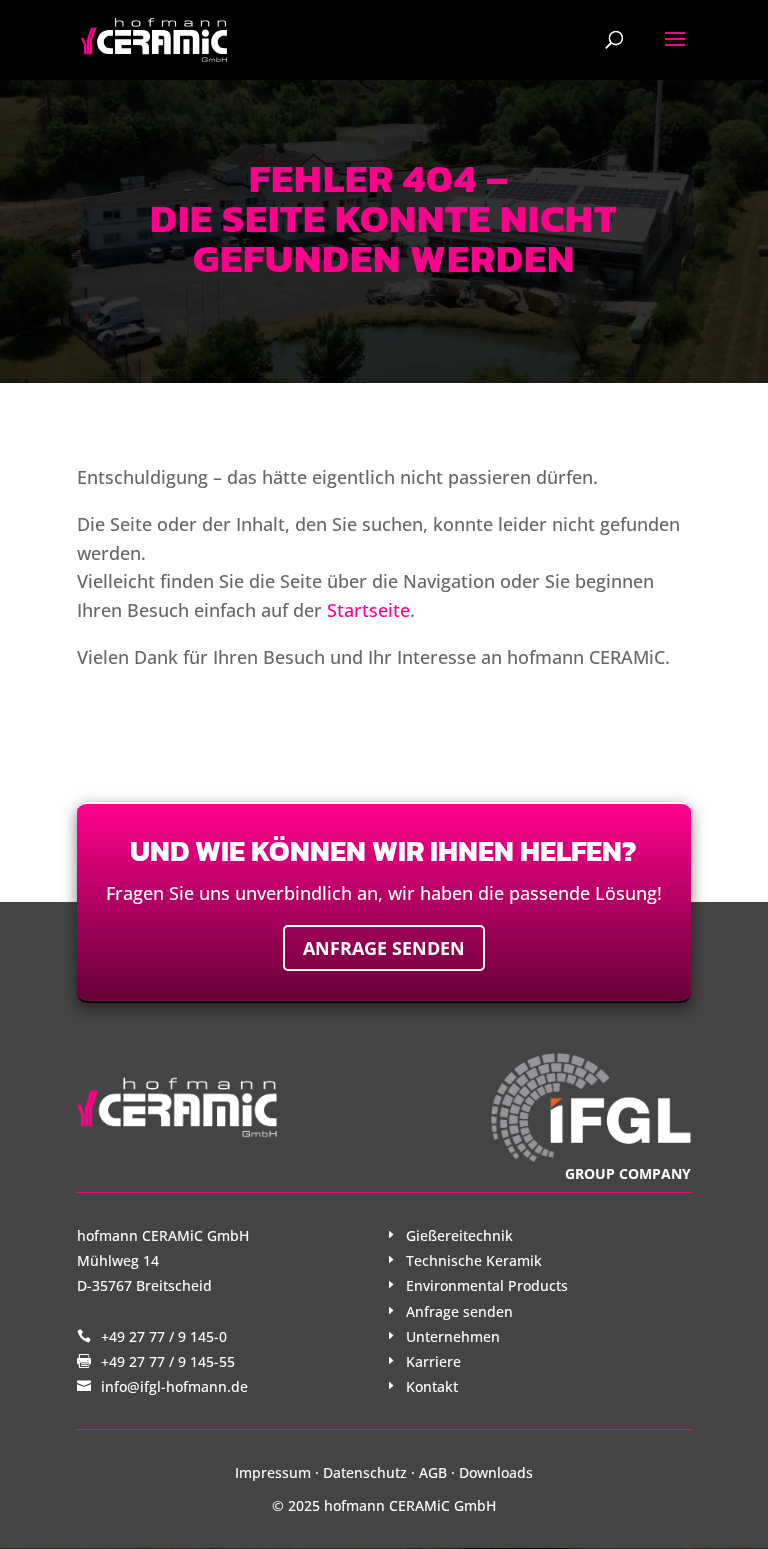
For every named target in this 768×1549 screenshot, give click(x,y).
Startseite (368, 610)
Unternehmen (453, 1336)
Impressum (273, 1472)
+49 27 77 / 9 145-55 (168, 1361)
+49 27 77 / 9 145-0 (164, 1336)
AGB (433, 1472)
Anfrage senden (384, 948)
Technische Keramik (474, 1260)
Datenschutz (365, 1472)
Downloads (496, 1472)
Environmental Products (487, 1285)
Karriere (433, 1361)
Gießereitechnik (459, 1235)
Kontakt (432, 1386)
